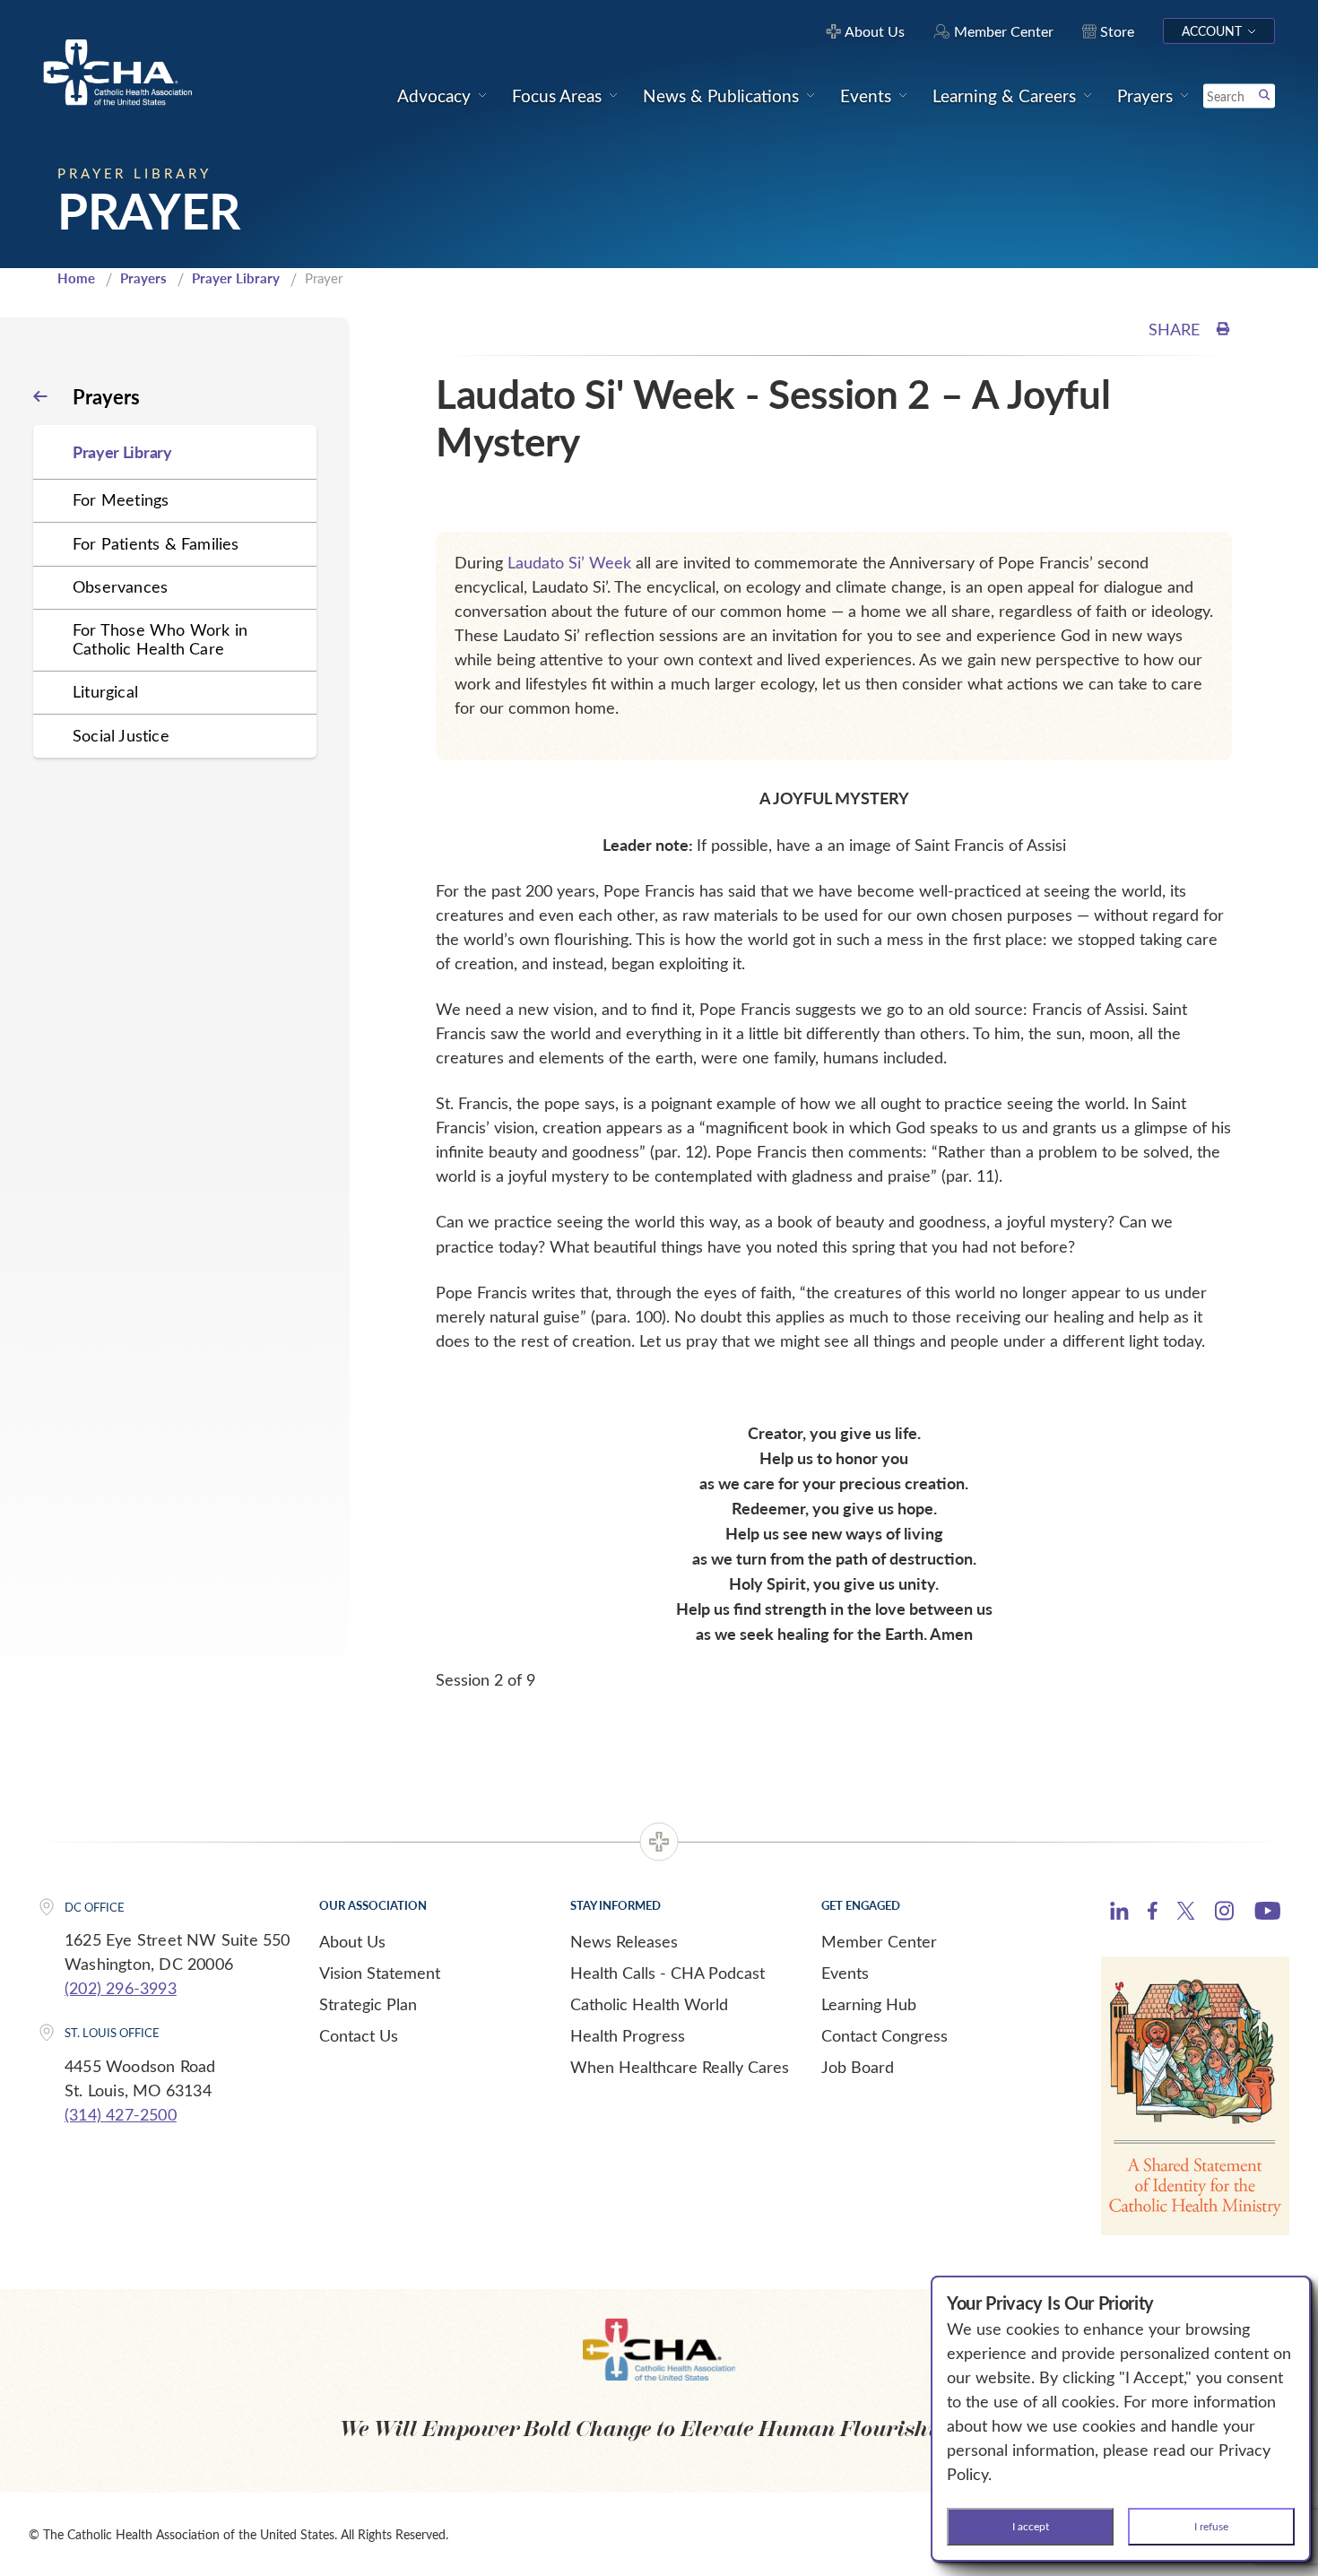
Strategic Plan (368, 2004)
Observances (120, 586)
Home (76, 278)
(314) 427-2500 (121, 2114)
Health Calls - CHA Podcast (668, 1973)
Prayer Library (236, 278)
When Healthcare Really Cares (680, 2067)
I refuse (1211, 2526)
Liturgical (105, 691)
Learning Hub (869, 2004)
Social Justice (121, 735)
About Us (352, 1941)
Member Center (879, 1941)
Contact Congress (884, 2035)
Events (845, 1973)
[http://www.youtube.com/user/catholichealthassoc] (1267, 1913)
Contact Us (359, 2035)
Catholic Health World (649, 2004)
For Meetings (121, 499)
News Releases (624, 1941)
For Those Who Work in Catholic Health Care (160, 639)
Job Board (858, 2067)
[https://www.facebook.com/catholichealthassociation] (1153, 1913)
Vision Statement (380, 1973)
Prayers (143, 278)
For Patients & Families (156, 543)
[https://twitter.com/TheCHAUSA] (1186, 1913)
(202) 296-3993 (121, 1988)
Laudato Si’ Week (569, 562)
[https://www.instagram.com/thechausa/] (1224, 1915)
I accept (1031, 2526)
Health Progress (628, 2035)
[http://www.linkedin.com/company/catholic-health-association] (1119, 1913)
